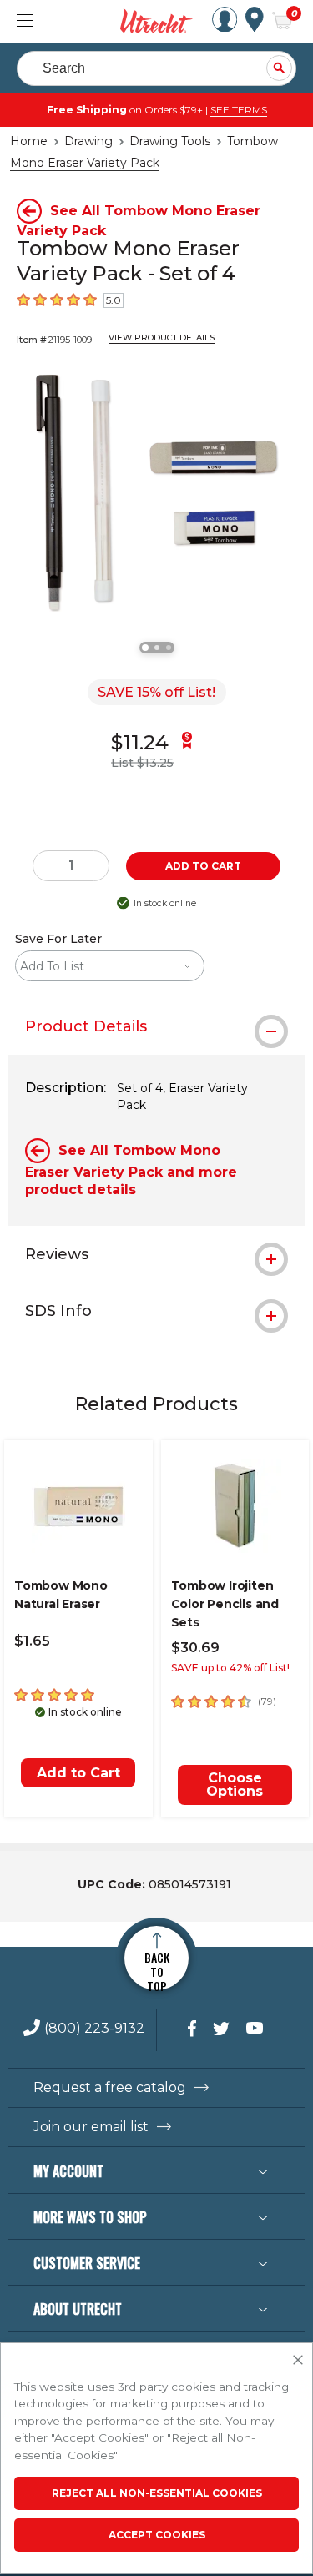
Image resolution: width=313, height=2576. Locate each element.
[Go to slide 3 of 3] (169, 648)
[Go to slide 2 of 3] (157, 648)
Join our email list (91, 2127)
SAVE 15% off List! (156, 692)
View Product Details (162, 338)
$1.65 (32, 1641)
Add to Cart (78, 1773)
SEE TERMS (239, 110)
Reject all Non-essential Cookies (157, 2493)
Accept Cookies (157, 2535)
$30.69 (195, 1648)
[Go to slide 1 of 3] (145, 648)
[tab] (156, 1026)
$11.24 (140, 742)
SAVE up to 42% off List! (230, 1668)
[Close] (298, 2361)
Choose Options (235, 1785)
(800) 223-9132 (94, 2029)
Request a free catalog (110, 2088)
